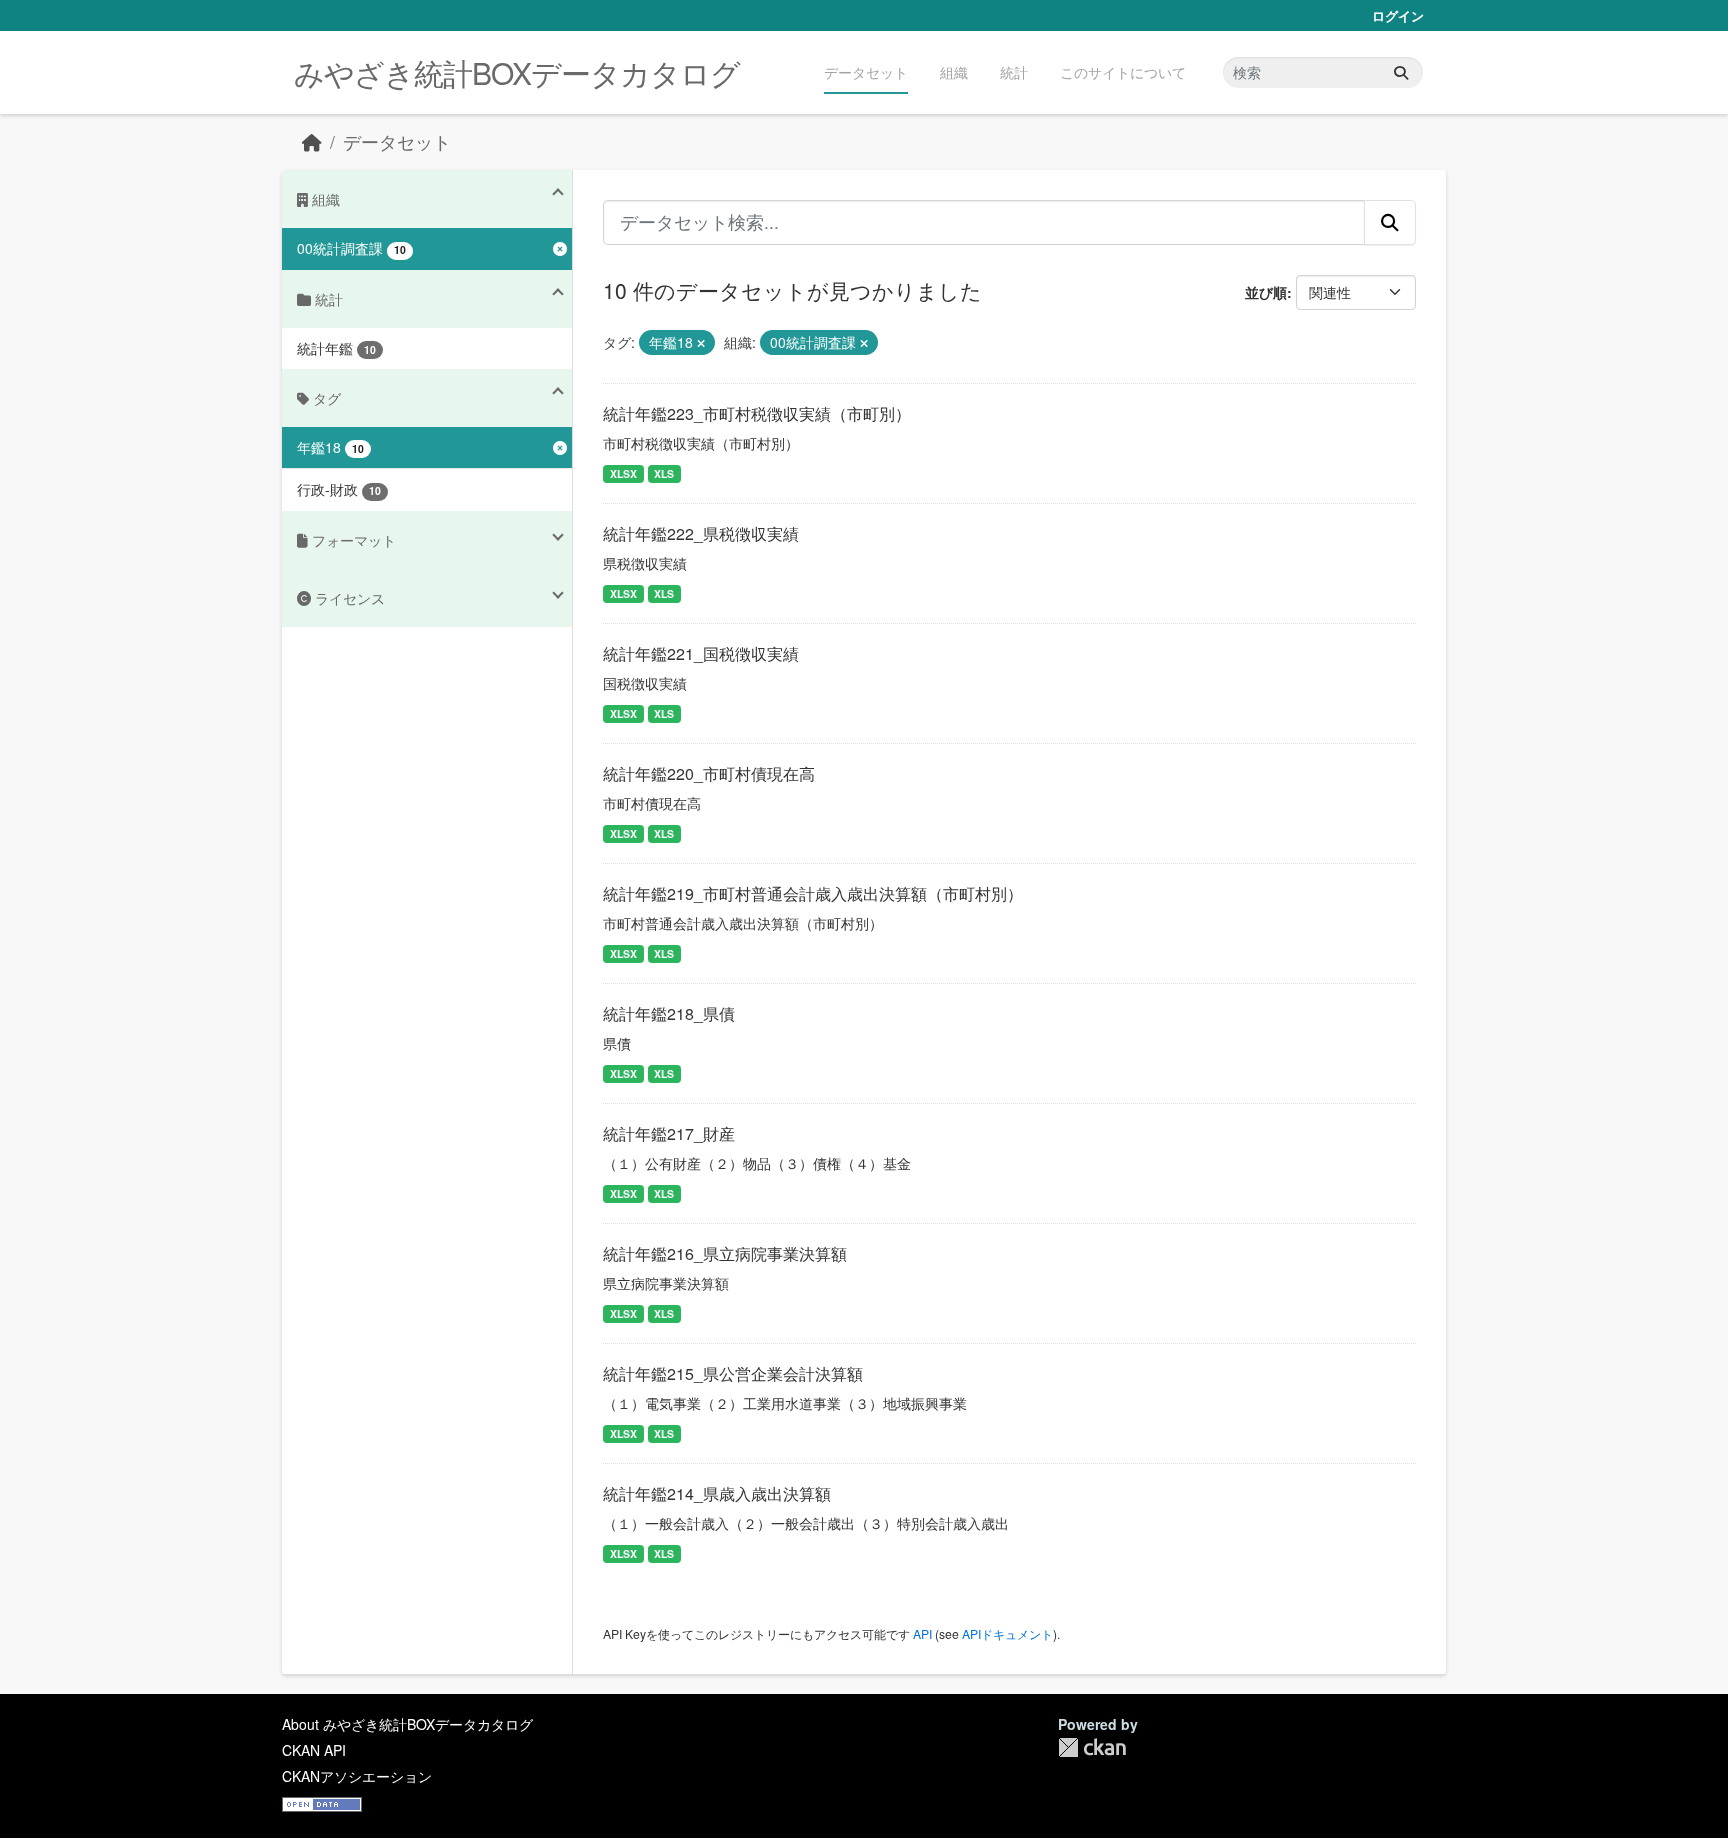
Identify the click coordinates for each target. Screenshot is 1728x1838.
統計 (1014, 72)
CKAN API (314, 1750)
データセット (866, 72)
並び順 (1266, 292)
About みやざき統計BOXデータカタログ (407, 1724)
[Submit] (1401, 72)
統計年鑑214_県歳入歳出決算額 (717, 1493)
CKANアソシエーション (357, 1776)
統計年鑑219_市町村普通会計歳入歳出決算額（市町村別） (813, 893)
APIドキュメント (1007, 1633)
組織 (954, 72)
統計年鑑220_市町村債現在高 (709, 773)
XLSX (623, 473)
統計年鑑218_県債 (669, 1013)
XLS (664, 473)
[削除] (701, 343)
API (922, 1633)
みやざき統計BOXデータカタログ (517, 72)
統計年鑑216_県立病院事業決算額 (725, 1253)
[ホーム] (312, 141)
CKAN (1092, 1747)
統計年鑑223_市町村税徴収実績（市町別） (757, 413)
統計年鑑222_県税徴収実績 (701, 533)
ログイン (1398, 15)
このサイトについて (1123, 72)
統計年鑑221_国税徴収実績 (701, 653)
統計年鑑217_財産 (669, 1133)
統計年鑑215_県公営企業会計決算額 (733, 1373)
